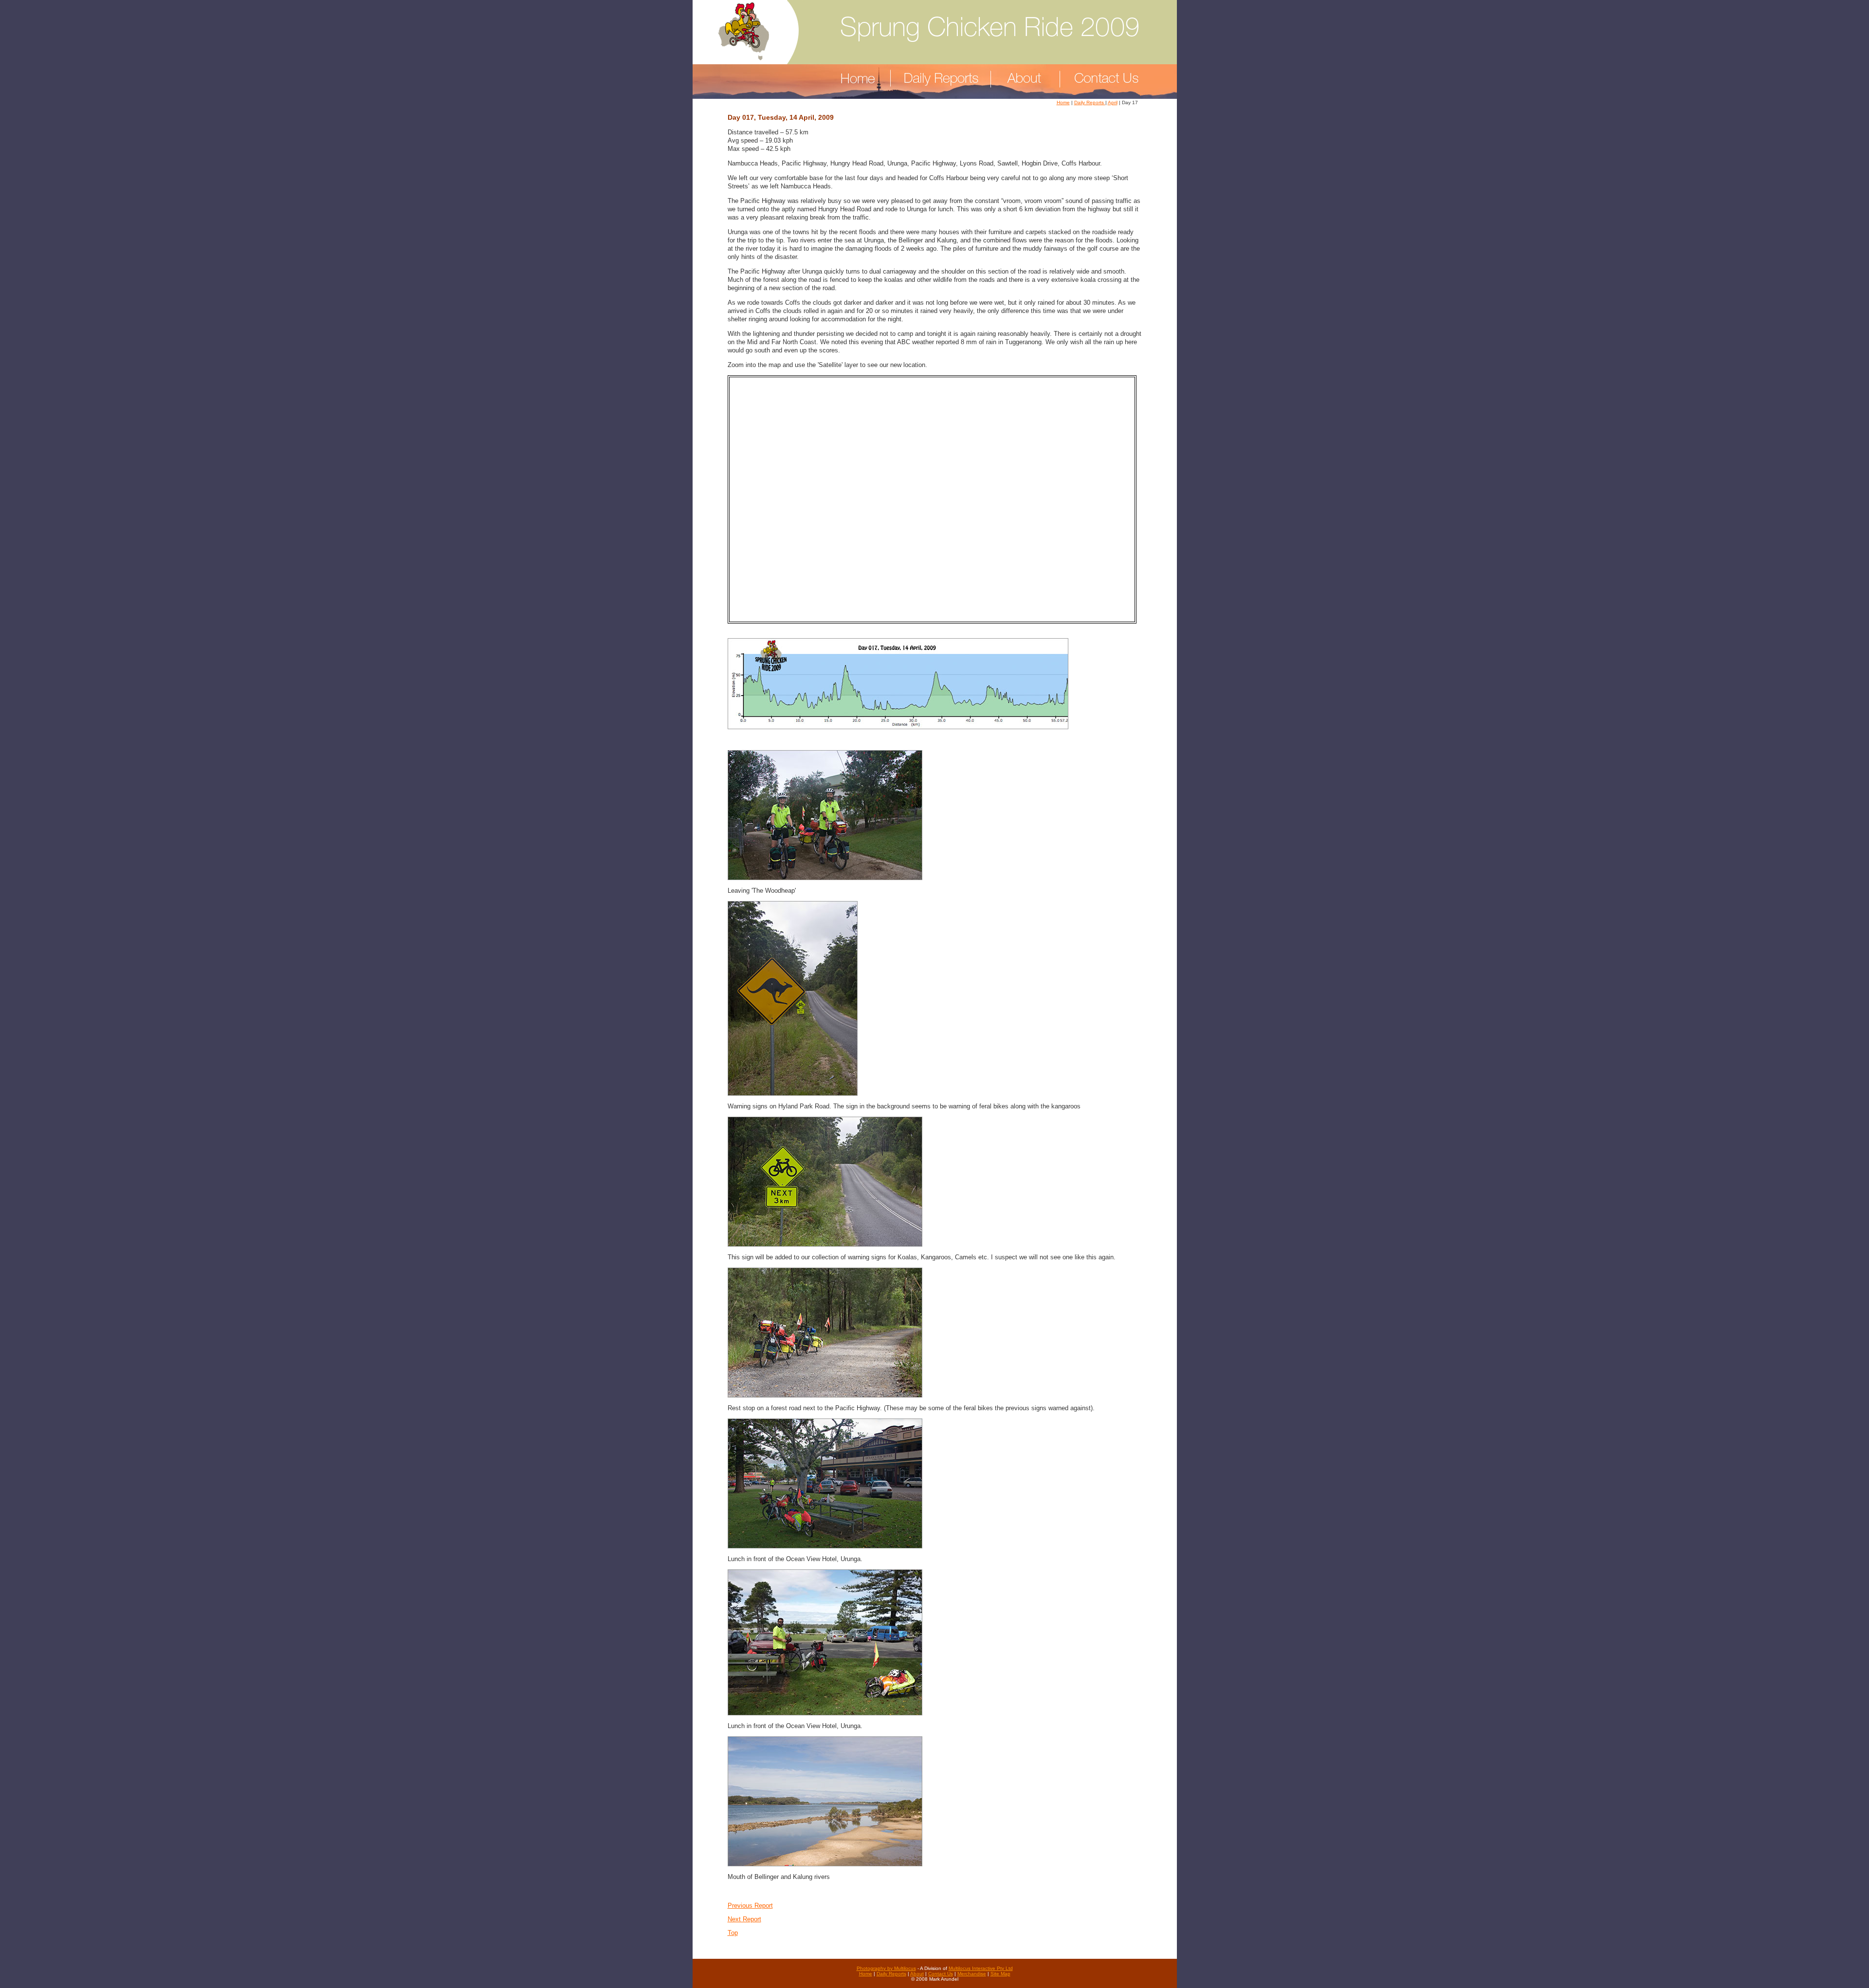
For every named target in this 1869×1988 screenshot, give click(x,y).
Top (733, 1933)
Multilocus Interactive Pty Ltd (981, 1968)
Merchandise (972, 1974)
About (917, 1974)
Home (1063, 102)
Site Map (1000, 1974)
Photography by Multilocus (886, 1968)
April (1113, 102)
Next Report (744, 1919)
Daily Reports (1090, 102)
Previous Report (750, 1905)
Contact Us (941, 1974)
